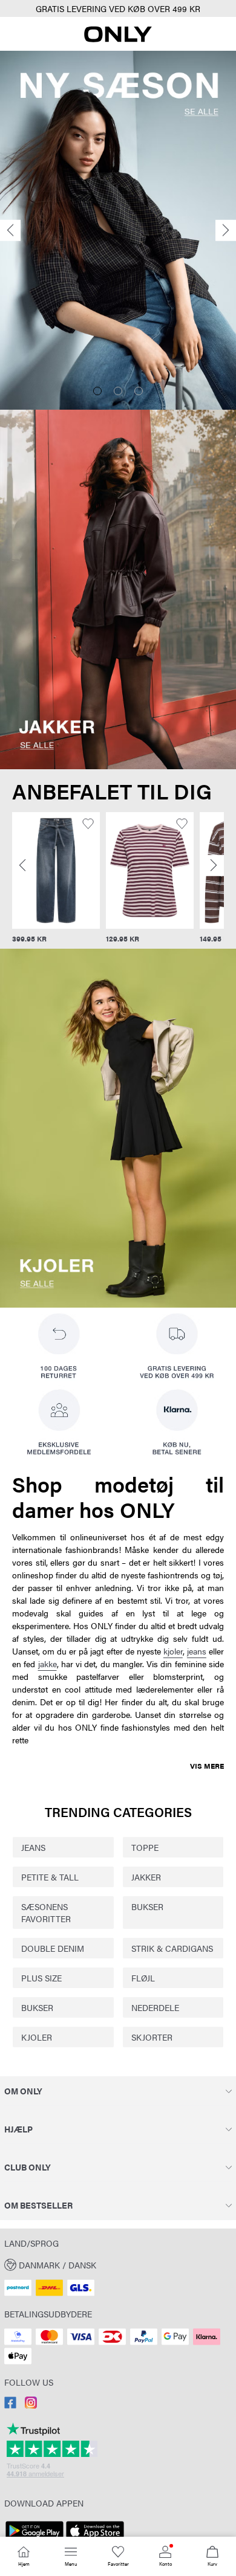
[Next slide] (226, 231)
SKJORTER (152, 2037)
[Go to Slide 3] (139, 391)
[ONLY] (118, 39)
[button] (56, 870)
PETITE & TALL (50, 1877)
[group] (56, 878)
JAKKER (146, 1877)
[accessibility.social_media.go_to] (10, 2405)
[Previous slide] (10, 231)
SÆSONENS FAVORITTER (46, 1913)
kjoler (173, 1651)
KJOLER (37, 2037)
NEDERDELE (155, 2007)
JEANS (33, 1847)
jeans (197, 1651)
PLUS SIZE (41, 1978)
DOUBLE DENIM (53, 1948)
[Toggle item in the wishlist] (88, 824)
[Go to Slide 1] (97, 391)
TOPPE (145, 1847)
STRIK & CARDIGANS (172, 1948)
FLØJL (143, 1978)
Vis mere (207, 1766)
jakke (48, 1664)
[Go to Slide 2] (118, 391)
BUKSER (147, 1906)
